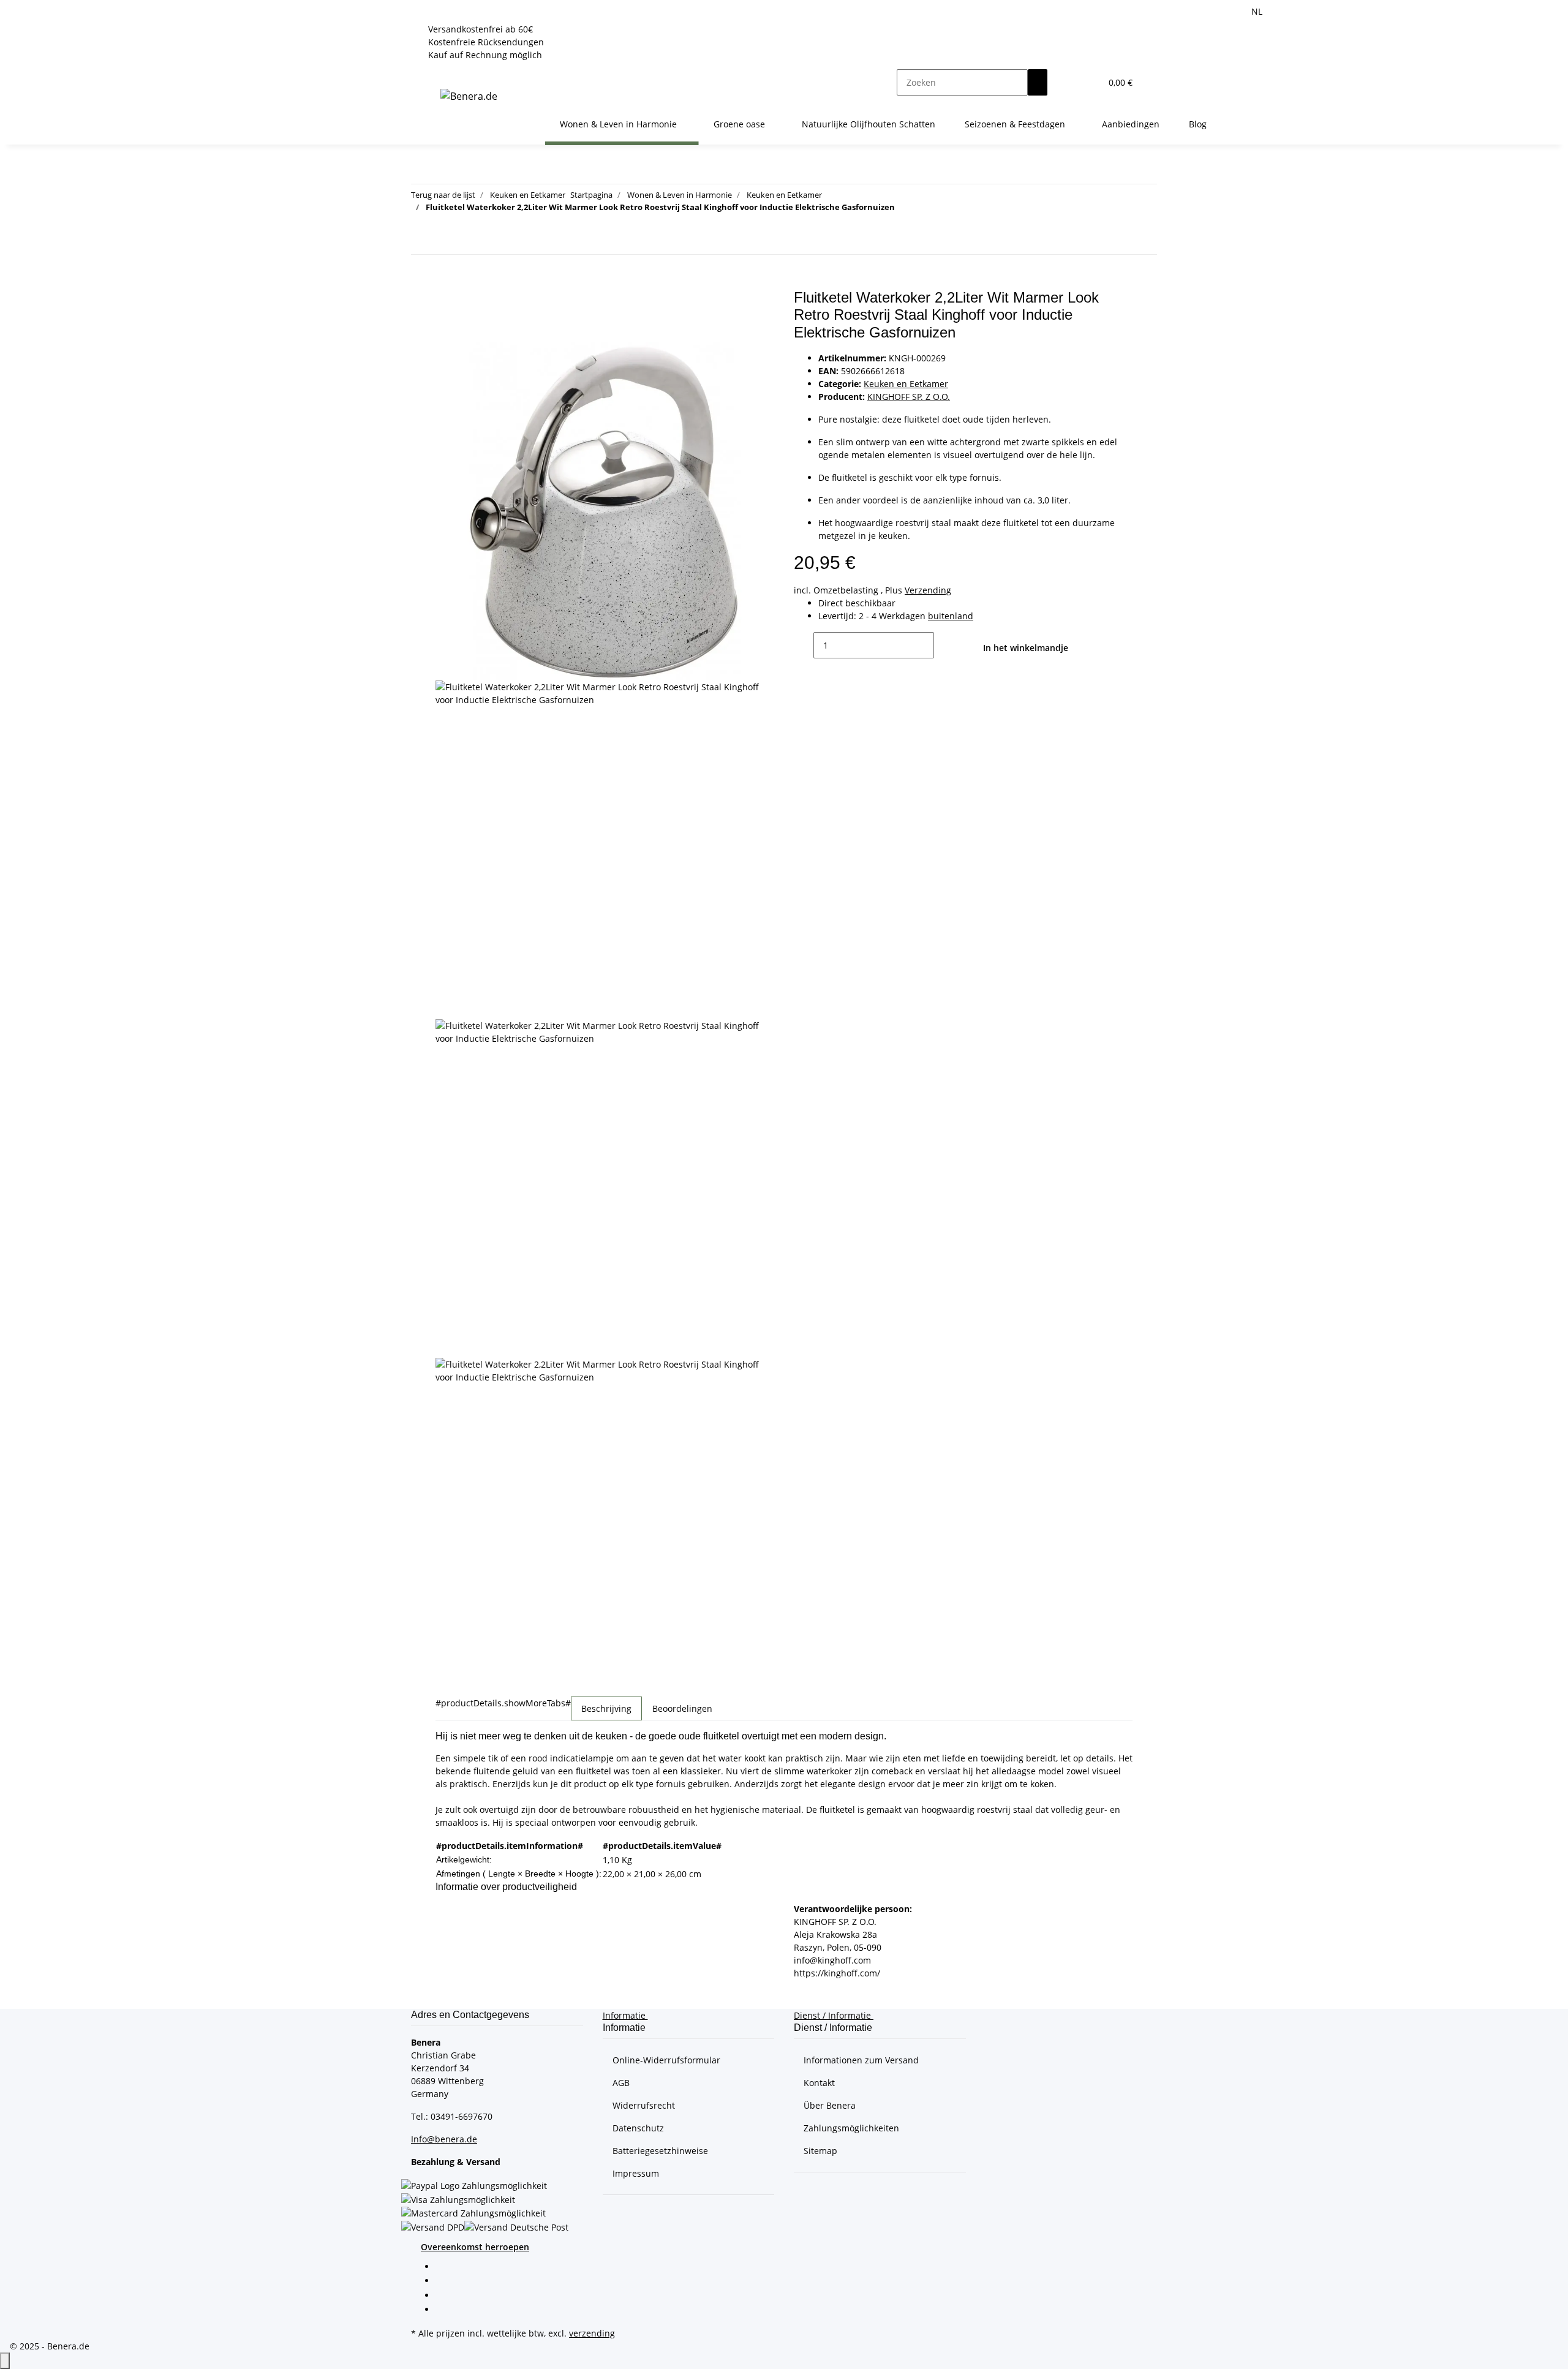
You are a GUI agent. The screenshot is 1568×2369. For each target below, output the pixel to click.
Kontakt (819, 2083)
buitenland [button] (951, 616)
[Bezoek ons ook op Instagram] (445, 2310)
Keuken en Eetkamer (906, 384)
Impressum (636, 2173)
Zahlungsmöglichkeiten (851, 2128)
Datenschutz (638, 2128)
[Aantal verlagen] (804, 645)
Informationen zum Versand (861, 2060)
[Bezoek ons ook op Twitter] (445, 2282)
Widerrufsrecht (644, 2105)
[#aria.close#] (445, 302)
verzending (592, 2333)
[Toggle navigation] (441, 72)
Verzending (928, 590)
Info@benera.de (444, 2139)
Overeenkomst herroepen (475, 2247)
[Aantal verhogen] (944, 645)
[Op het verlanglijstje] (445, 329)
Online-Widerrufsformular (666, 2060)
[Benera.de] (469, 96)
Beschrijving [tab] (606, 1708)
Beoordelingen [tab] (682, 1708)
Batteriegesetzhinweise (660, 2151)
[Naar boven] (5, 2361)
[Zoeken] (1038, 82)
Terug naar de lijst (443, 195)
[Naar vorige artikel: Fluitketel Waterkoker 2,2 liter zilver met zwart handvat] (421, 241)
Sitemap (820, 2151)
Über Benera (830, 2105)
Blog (1198, 124)
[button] (1067, 82)
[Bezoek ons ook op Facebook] (445, 2267)
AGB (621, 2083)
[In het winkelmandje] (445, 282)
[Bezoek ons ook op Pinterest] (445, 2296)
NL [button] (1258, 11)
